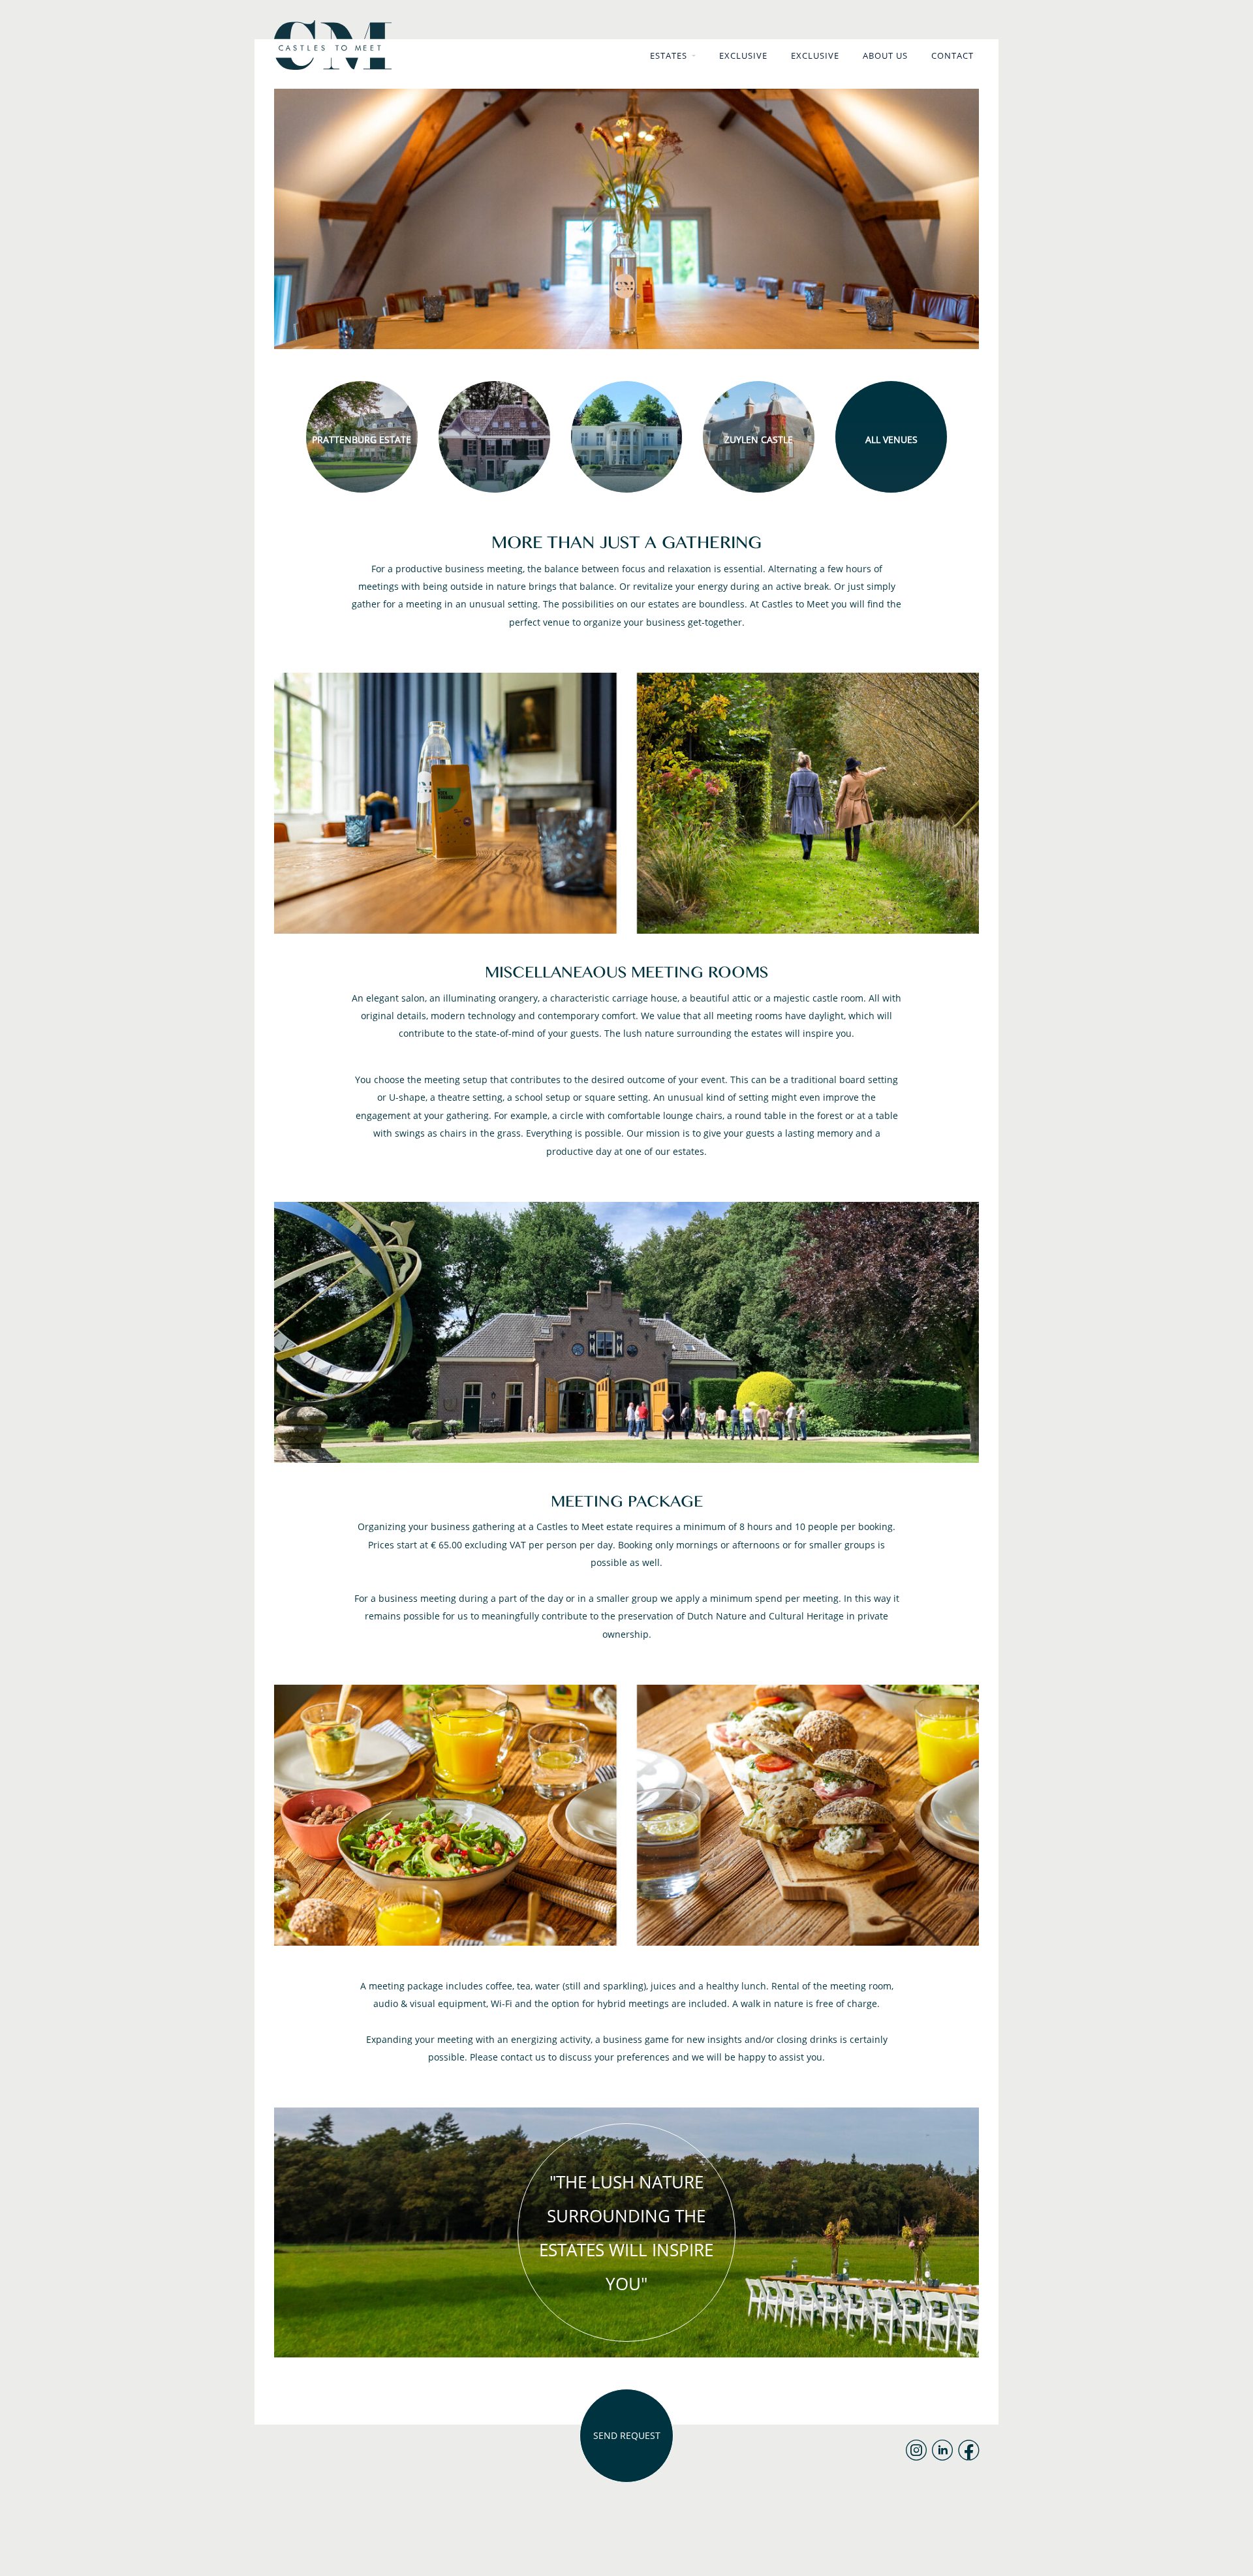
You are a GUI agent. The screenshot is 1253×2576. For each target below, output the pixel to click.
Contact (952, 55)
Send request (627, 2435)
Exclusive (743, 55)
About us (885, 55)
